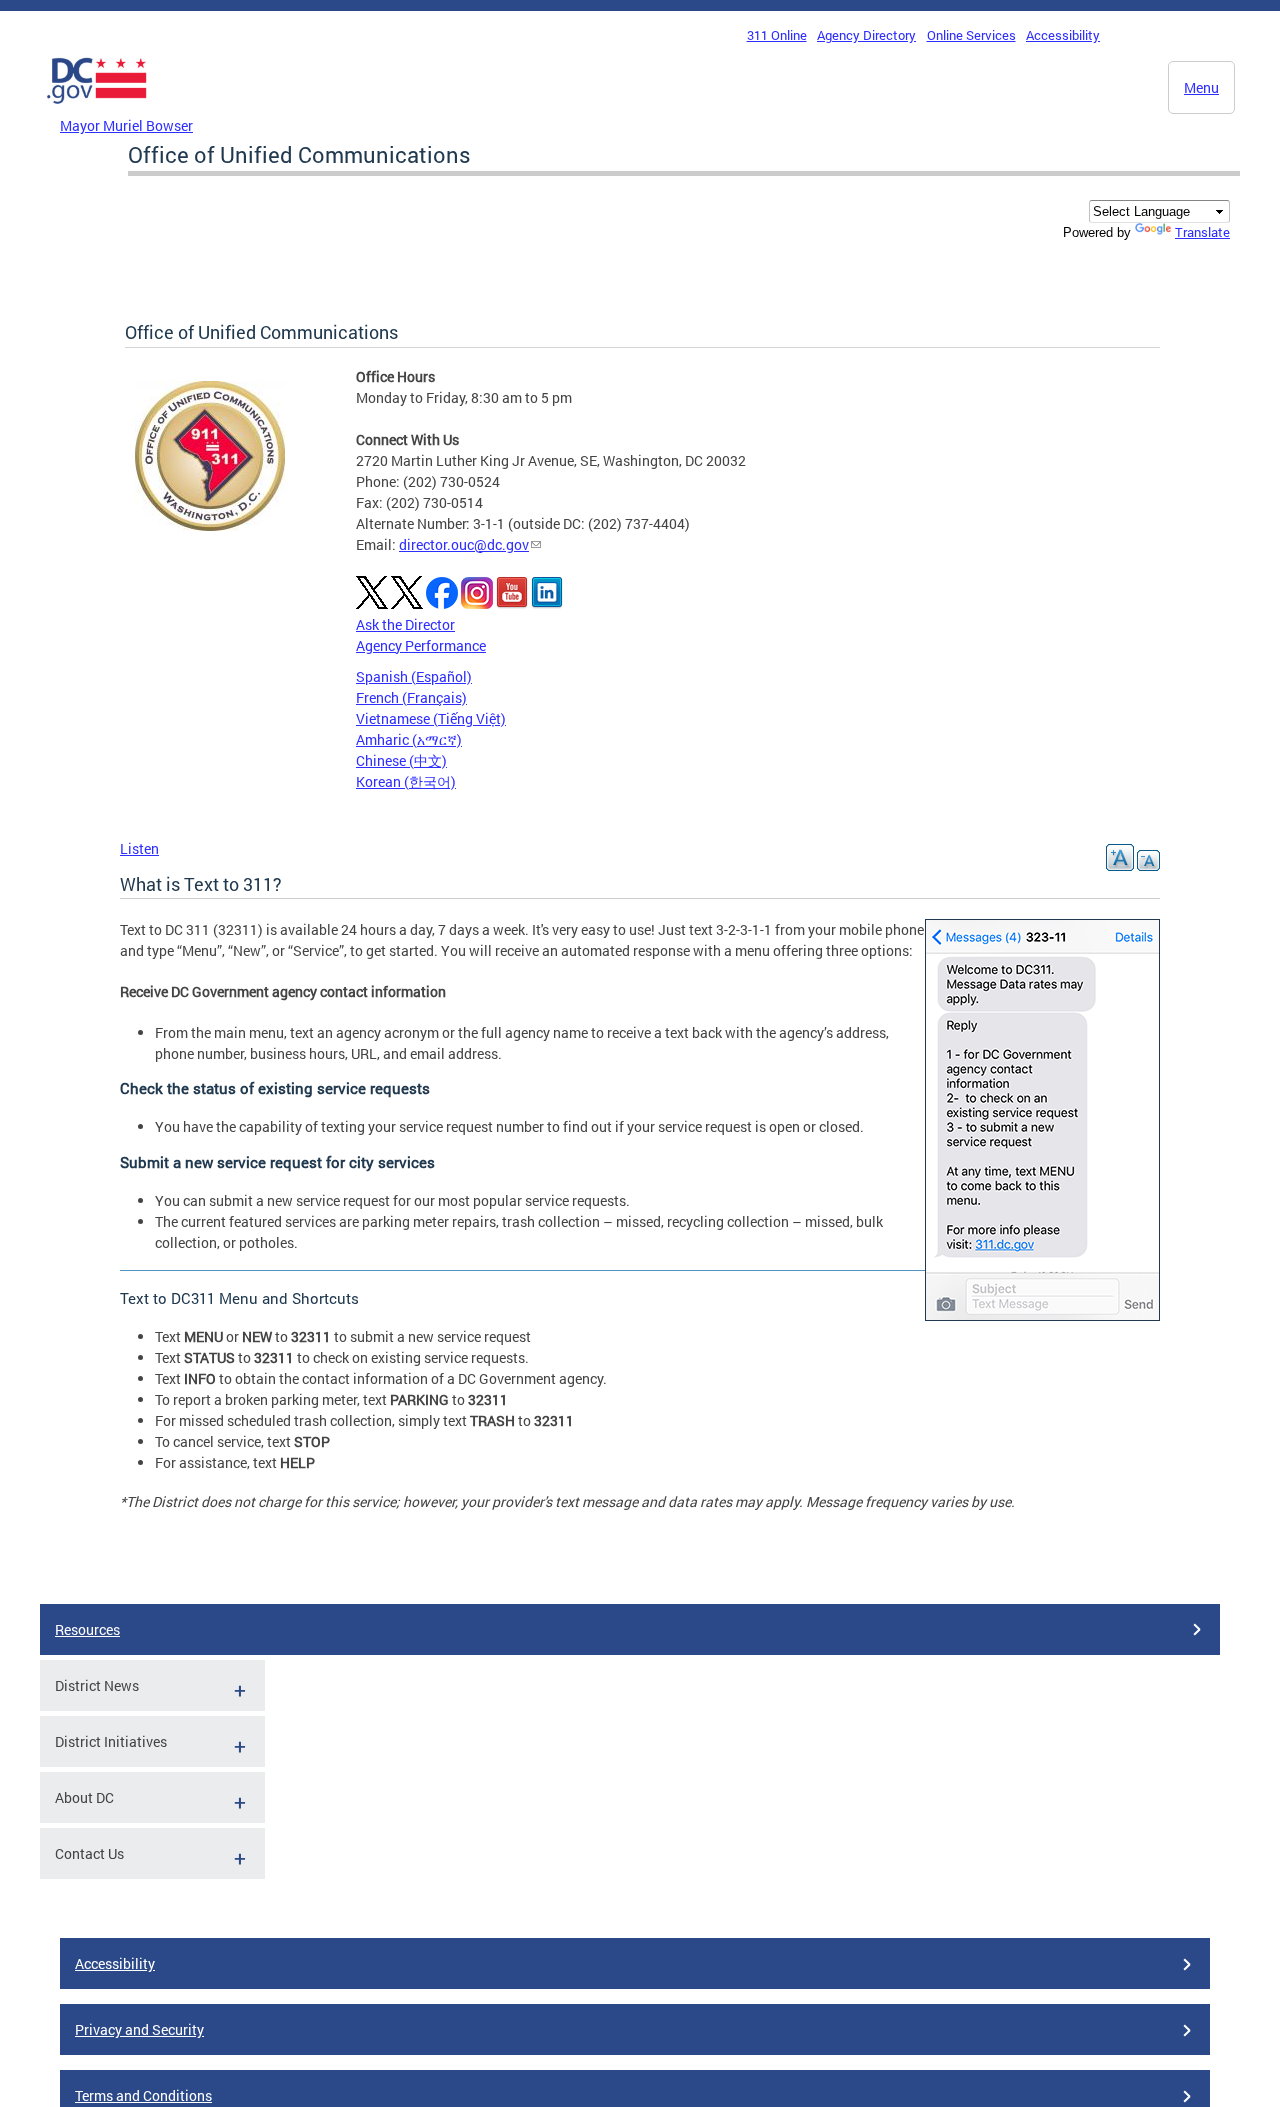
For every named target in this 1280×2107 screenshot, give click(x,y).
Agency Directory (866, 35)
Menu (1201, 87)
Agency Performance (421, 645)
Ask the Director (405, 624)
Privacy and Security (139, 2029)
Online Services (971, 35)
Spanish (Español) (414, 676)
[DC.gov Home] (97, 109)
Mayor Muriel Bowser (126, 125)
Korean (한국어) (406, 781)
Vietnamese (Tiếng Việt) (431, 718)
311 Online (777, 35)
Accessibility (1063, 35)
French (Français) (411, 697)
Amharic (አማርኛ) (409, 739)
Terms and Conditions (143, 2095)
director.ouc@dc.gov (464, 544)
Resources (87, 1629)
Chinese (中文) (401, 760)
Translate (1202, 232)
